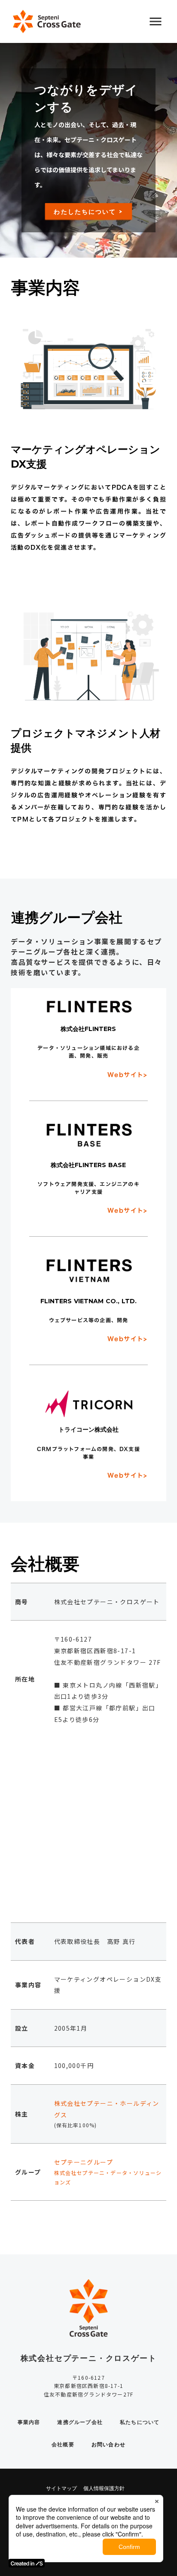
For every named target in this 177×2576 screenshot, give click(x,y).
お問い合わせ (108, 2444)
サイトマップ (61, 2488)
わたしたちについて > (88, 211)
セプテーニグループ (84, 2162)
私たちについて (140, 2422)
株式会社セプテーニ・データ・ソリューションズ (108, 2178)
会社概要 (63, 2444)
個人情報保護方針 (104, 2488)
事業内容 (29, 2422)
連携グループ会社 (80, 2422)
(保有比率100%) (76, 2125)
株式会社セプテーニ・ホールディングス (107, 2109)
